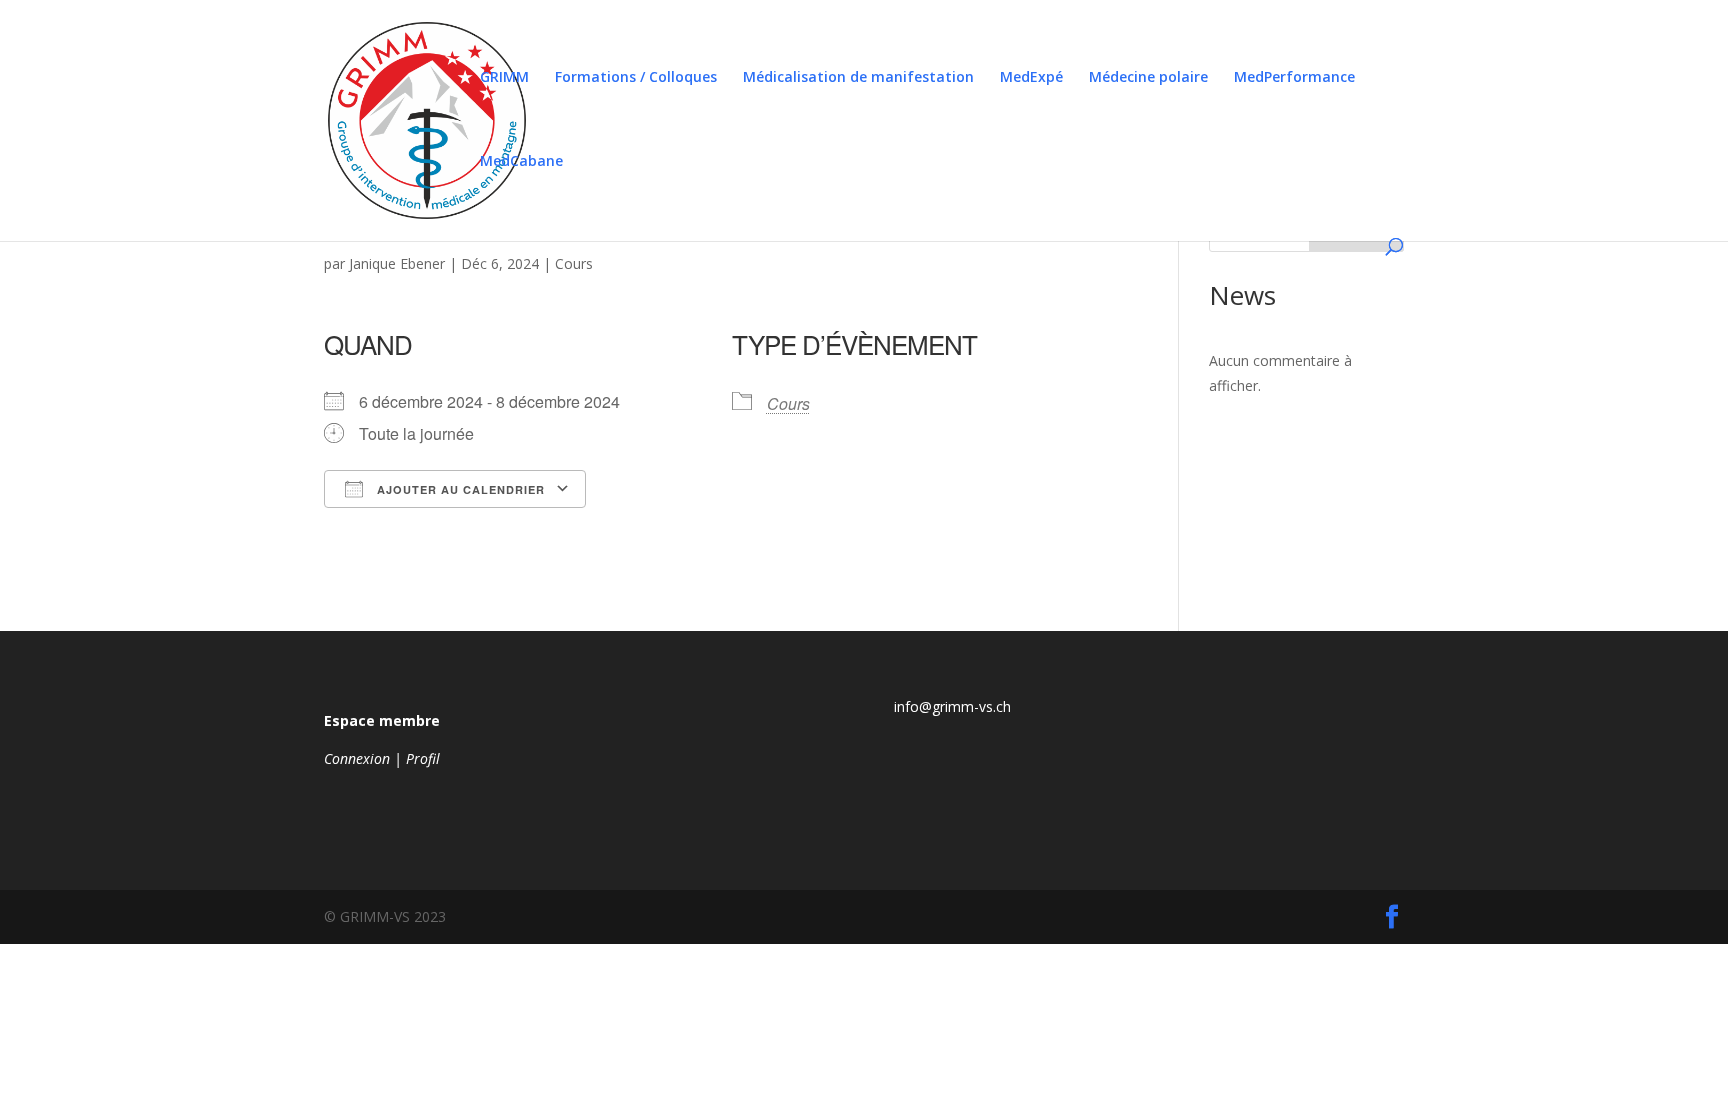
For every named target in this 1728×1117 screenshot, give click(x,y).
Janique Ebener (397, 263)
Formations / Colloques (636, 78)
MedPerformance (1294, 78)
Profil (423, 758)
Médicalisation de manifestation (858, 78)
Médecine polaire (1148, 78)
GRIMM (504, 78)
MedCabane (521, 162)
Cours (574, 263)
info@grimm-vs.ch (952, 706)
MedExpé (1031, 78)
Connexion (357, 758)
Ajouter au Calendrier (459, 489)
